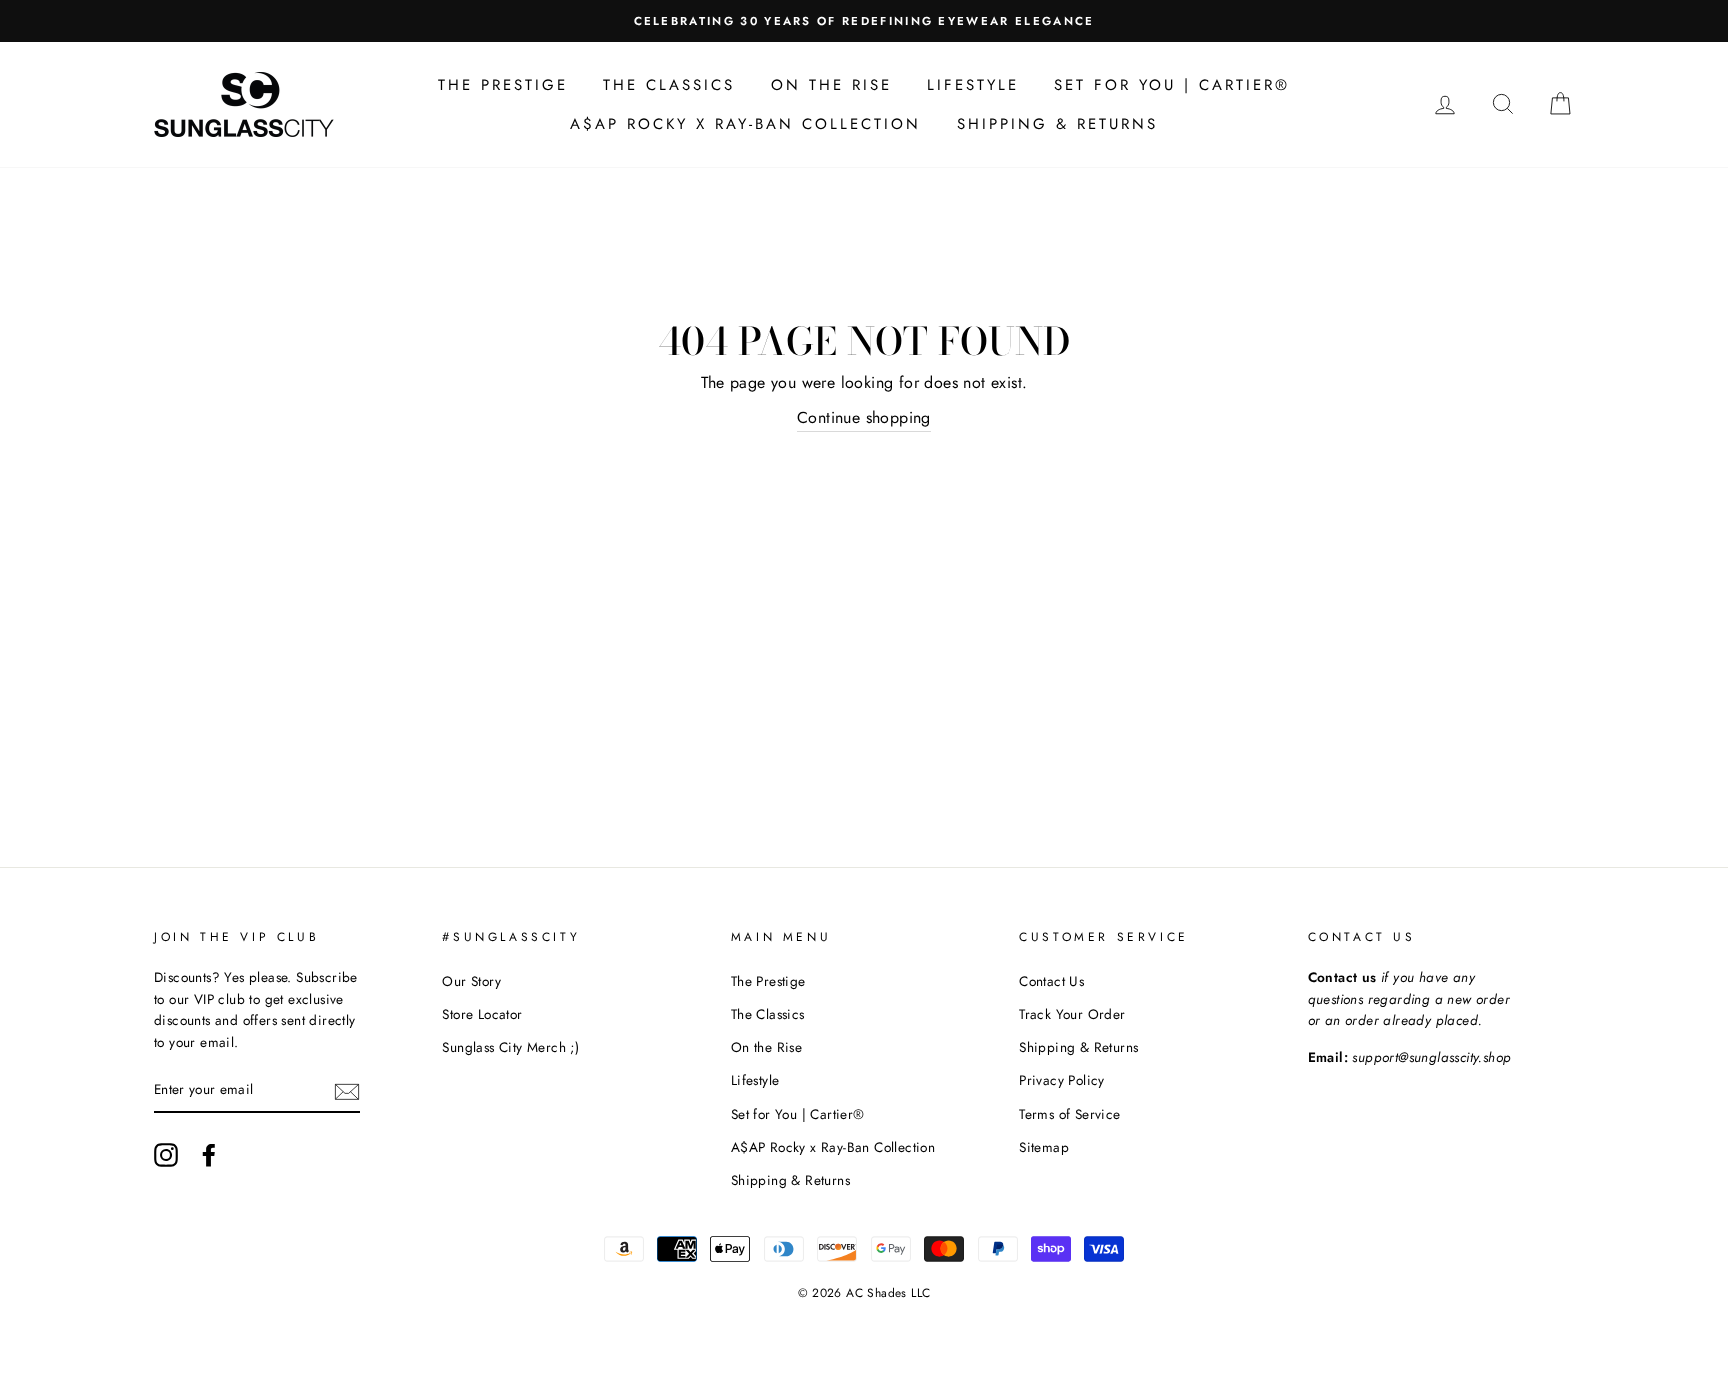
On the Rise (831, 85)
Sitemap (1044, 1147)
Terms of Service (1069, 1114)
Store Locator (482, 1014)
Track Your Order (1072, 1014)
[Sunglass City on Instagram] (166, 1155)
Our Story (471, 981)
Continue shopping (864, 417)
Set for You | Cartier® (1172, 85)
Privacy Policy (1062, 1080)
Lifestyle (973, 85)
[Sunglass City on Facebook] (209, 1155)
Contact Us (1051, 981)
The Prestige (503, 85)
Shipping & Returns (1057, 124)
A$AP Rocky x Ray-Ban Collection (745, 124)
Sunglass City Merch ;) (510, 1047)
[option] (864, 21)
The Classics (669, 85)
